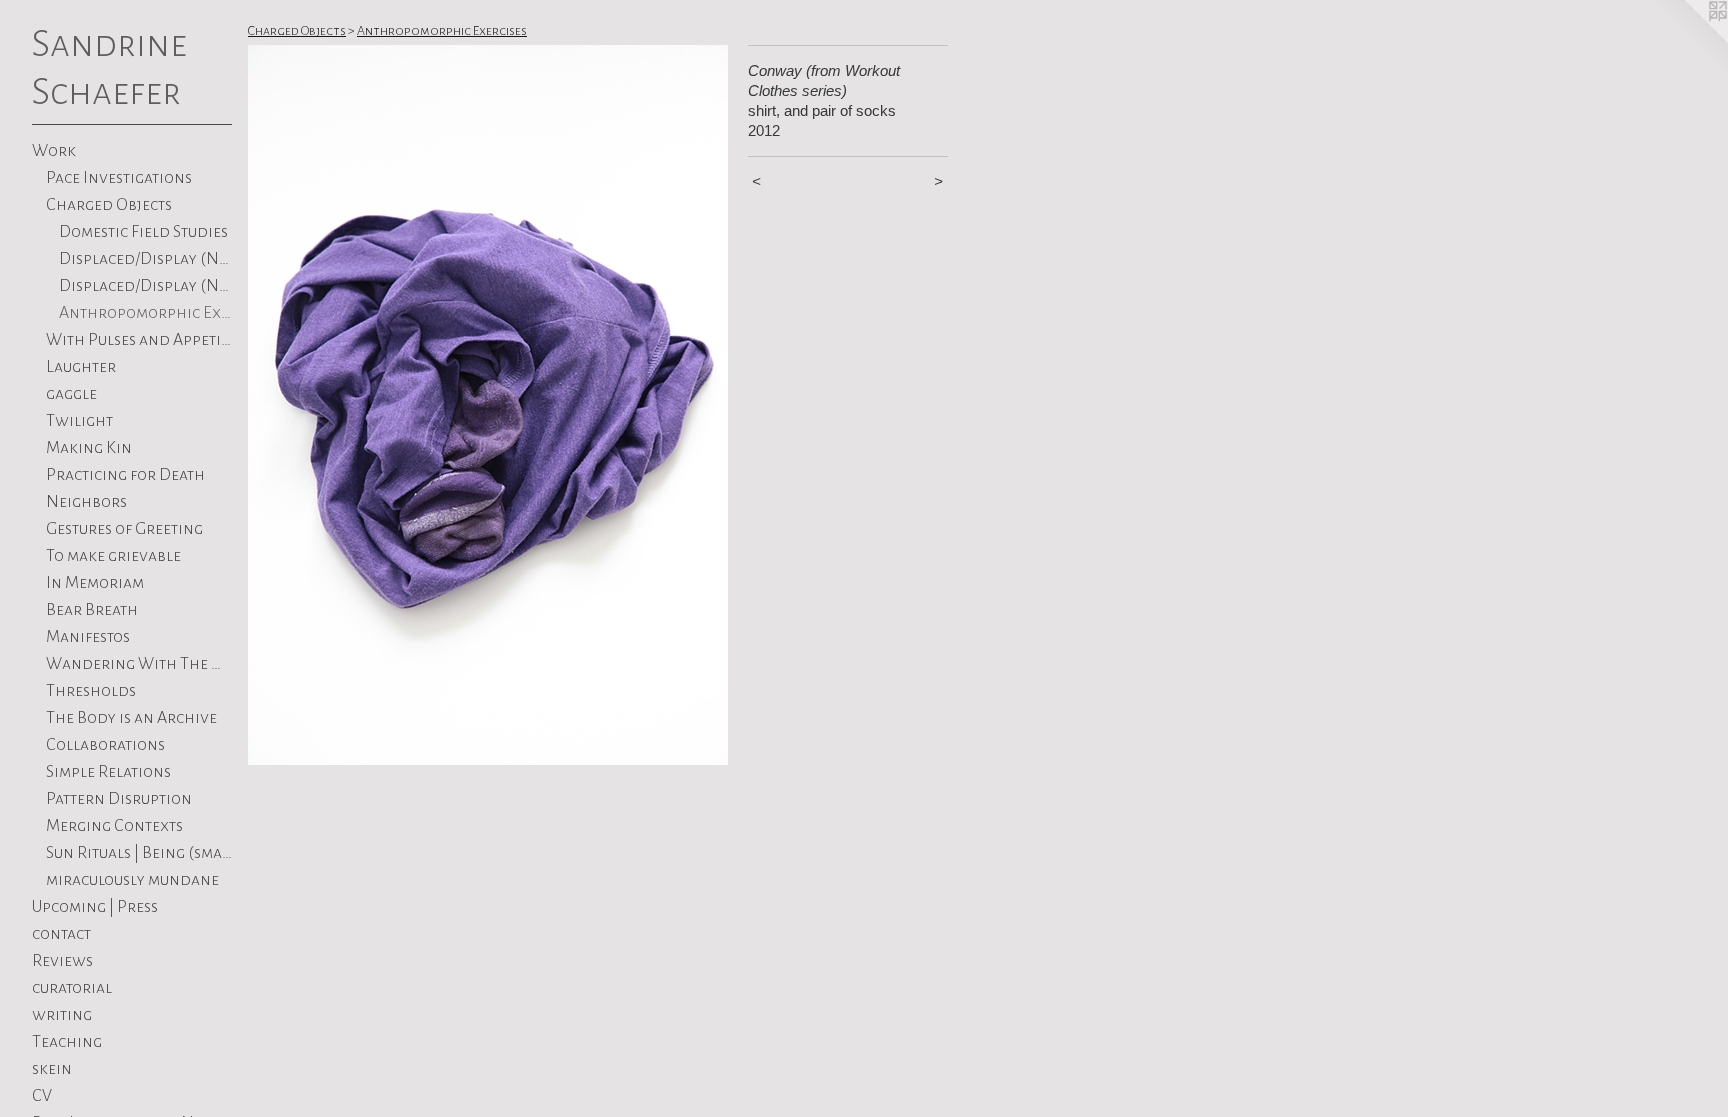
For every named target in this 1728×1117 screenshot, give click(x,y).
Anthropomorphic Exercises (145, 313)
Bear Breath (92, 610)
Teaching (67, 1042)
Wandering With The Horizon (139, 664)
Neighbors (86, 502)
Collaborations (105, 745)
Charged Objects (109, 205)
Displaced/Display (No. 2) (145, 259)
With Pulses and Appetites (139, 340)
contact (61, 934)
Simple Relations (108, 772)
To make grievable (113, 556)
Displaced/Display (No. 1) (145, 286)
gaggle (71, 394)
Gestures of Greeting (124, 529)
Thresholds (91, 691)
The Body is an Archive (131, 718)
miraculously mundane (132, 880)
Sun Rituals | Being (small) (139, 853)
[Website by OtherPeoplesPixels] (1688, 40)
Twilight (79, 421)
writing (62, 1015)
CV (42, 1096)
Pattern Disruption (119, 799)
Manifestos (88, 637)
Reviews (62, 961)
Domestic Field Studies (143, 232)
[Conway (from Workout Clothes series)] (488, 405)
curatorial (72, 988)
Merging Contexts (114, 826)
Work (54, 151)
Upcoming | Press (95, 907)
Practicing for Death (125, 475)
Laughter (81, 367)
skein (52, 1069)
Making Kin (89, 448)
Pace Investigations (119, 178)
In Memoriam (95, 583)
